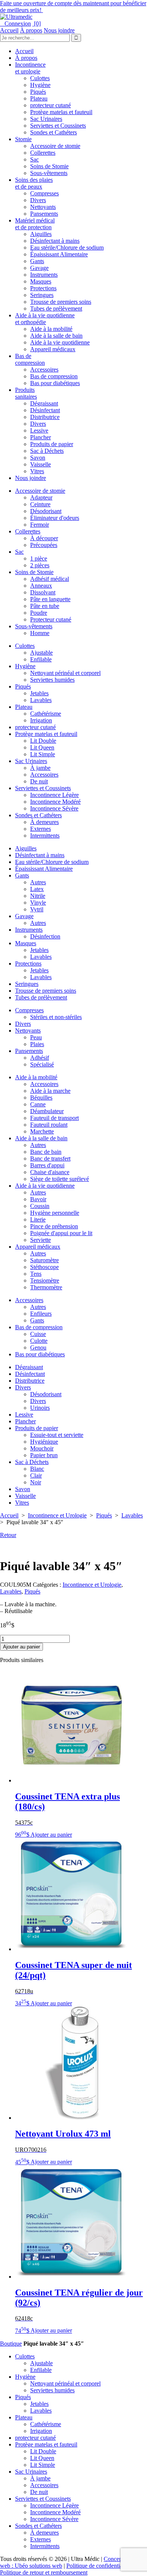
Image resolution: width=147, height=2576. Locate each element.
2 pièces (40, 565)
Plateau (39, 98)
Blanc (37, 1469)
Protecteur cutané (51, 619)
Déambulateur (47, 1111)
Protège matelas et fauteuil (61, 112)
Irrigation (41, 720)
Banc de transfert (50, 1159)
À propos (31, 30)
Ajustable (41, 653)
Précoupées (44, 545)
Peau (36, 1037)
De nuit (39, 781)
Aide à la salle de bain (56, 336)
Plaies (37, 1044)
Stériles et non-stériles (56, 1017)
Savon (38, 458)
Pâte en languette (50, 599)
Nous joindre (59, 30)
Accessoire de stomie (55, 146)
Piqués (38, 92)
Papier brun (44, 1455)
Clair (36, 1475)
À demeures (44, 822)
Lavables (41, 700)
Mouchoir (42, 1448)
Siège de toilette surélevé (60, 1179)
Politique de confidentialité (98, 2566)
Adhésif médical (50, 579)
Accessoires (44, 369)
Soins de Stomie (49, 166)
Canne (38, 1104)
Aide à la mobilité (51, 329)
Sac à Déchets (47, 451)
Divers (38, 200)
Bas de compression (30, 359)
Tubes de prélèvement (56, 308)
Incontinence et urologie (30, 68)
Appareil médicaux (53, 349)
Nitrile (38, 896)
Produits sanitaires (26, 393)
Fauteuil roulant (49, 1125)
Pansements (44, 214)
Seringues (42, 295)
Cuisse (38, 1334)
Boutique (11, 2344)
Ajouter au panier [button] (51, 1835)
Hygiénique (44, 1442)
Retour (8, 1535)
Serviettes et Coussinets (58, 126)
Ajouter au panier (21, 1647)
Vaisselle (41, 464)
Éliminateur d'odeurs (55, 518)
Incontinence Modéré (55, 802)
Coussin (40, 1206)
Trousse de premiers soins (61, 302)
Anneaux (41, 586)
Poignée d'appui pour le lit (61, 1233)
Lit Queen (42, 747)
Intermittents (45, 836)
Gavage (39, 268)
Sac (34, 159)
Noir (36, 1482)
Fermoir (40, 525)
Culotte (39, 1341)
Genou (38, 1347)
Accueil (9, 30)
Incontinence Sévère (54, 808)
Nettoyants (43, 207)
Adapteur (41, 497)
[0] (37, 24)
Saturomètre (44, 1260)
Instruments (44, 275)
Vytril (37, 909)
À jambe (40, 768)
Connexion (15, 24)
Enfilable (41, 659)
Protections (43, 288)
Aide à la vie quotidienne (60, 342)
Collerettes (43, 153)
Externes (41, 829)
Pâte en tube (45, 606)
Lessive (39, 430)
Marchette (42, 1131)
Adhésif (40, 1058)
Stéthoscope (44, 1267)
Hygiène (40, 85)
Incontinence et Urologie (57, 1515)
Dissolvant (43, 592)
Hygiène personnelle (55, 1213)
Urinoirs (40, 1408)
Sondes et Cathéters (54, 132)
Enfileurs (41, 1314)
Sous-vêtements (49, 173)
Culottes (40, 78)
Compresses (44, 193)
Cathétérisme (46, 714)
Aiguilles (41, 234)
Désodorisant (46, 511)
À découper (44, 538)
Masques (41, 281)
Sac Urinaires (46, 119)
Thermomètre (46, 1287)
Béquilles (41, 1098)
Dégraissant (44, 403)
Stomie (23, 139)
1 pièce (39, 558)
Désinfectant (45, 410)
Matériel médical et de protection (35, 224)
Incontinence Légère (54, 795)
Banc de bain (46, 1152)
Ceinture (40, 504)
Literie (38, 1219)
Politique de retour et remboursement (44, 2572)
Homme (40, 633)
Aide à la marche (50, 1091)
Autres (38, 882)
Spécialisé (42, 1064)
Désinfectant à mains (55, 241)
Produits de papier (52, 444)
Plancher (41, 437)
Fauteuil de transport (54, 1118)
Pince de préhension (54, 1226)
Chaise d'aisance (50, 1172)
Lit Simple (43, 754)
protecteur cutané (51, 105)
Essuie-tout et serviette (57, 1435)
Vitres (37, 471)
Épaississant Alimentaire (59, 254)
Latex (37, 889)
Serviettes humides (52, 680)
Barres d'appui (47, 1165)
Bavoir (38, 1199)
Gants (37, 261)
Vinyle (38, 903)
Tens (36, 1274)
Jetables (39, 693)
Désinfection (45, 936)
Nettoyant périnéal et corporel (65, 673)
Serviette (41, 1240)
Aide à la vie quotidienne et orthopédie (45, 319)
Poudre (39, 613)
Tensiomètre (45, 1280)
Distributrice (45, 417)
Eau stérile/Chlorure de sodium (67, 248)
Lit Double (43, 741)
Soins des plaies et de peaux (34, 183)
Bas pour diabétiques (55, 383)
